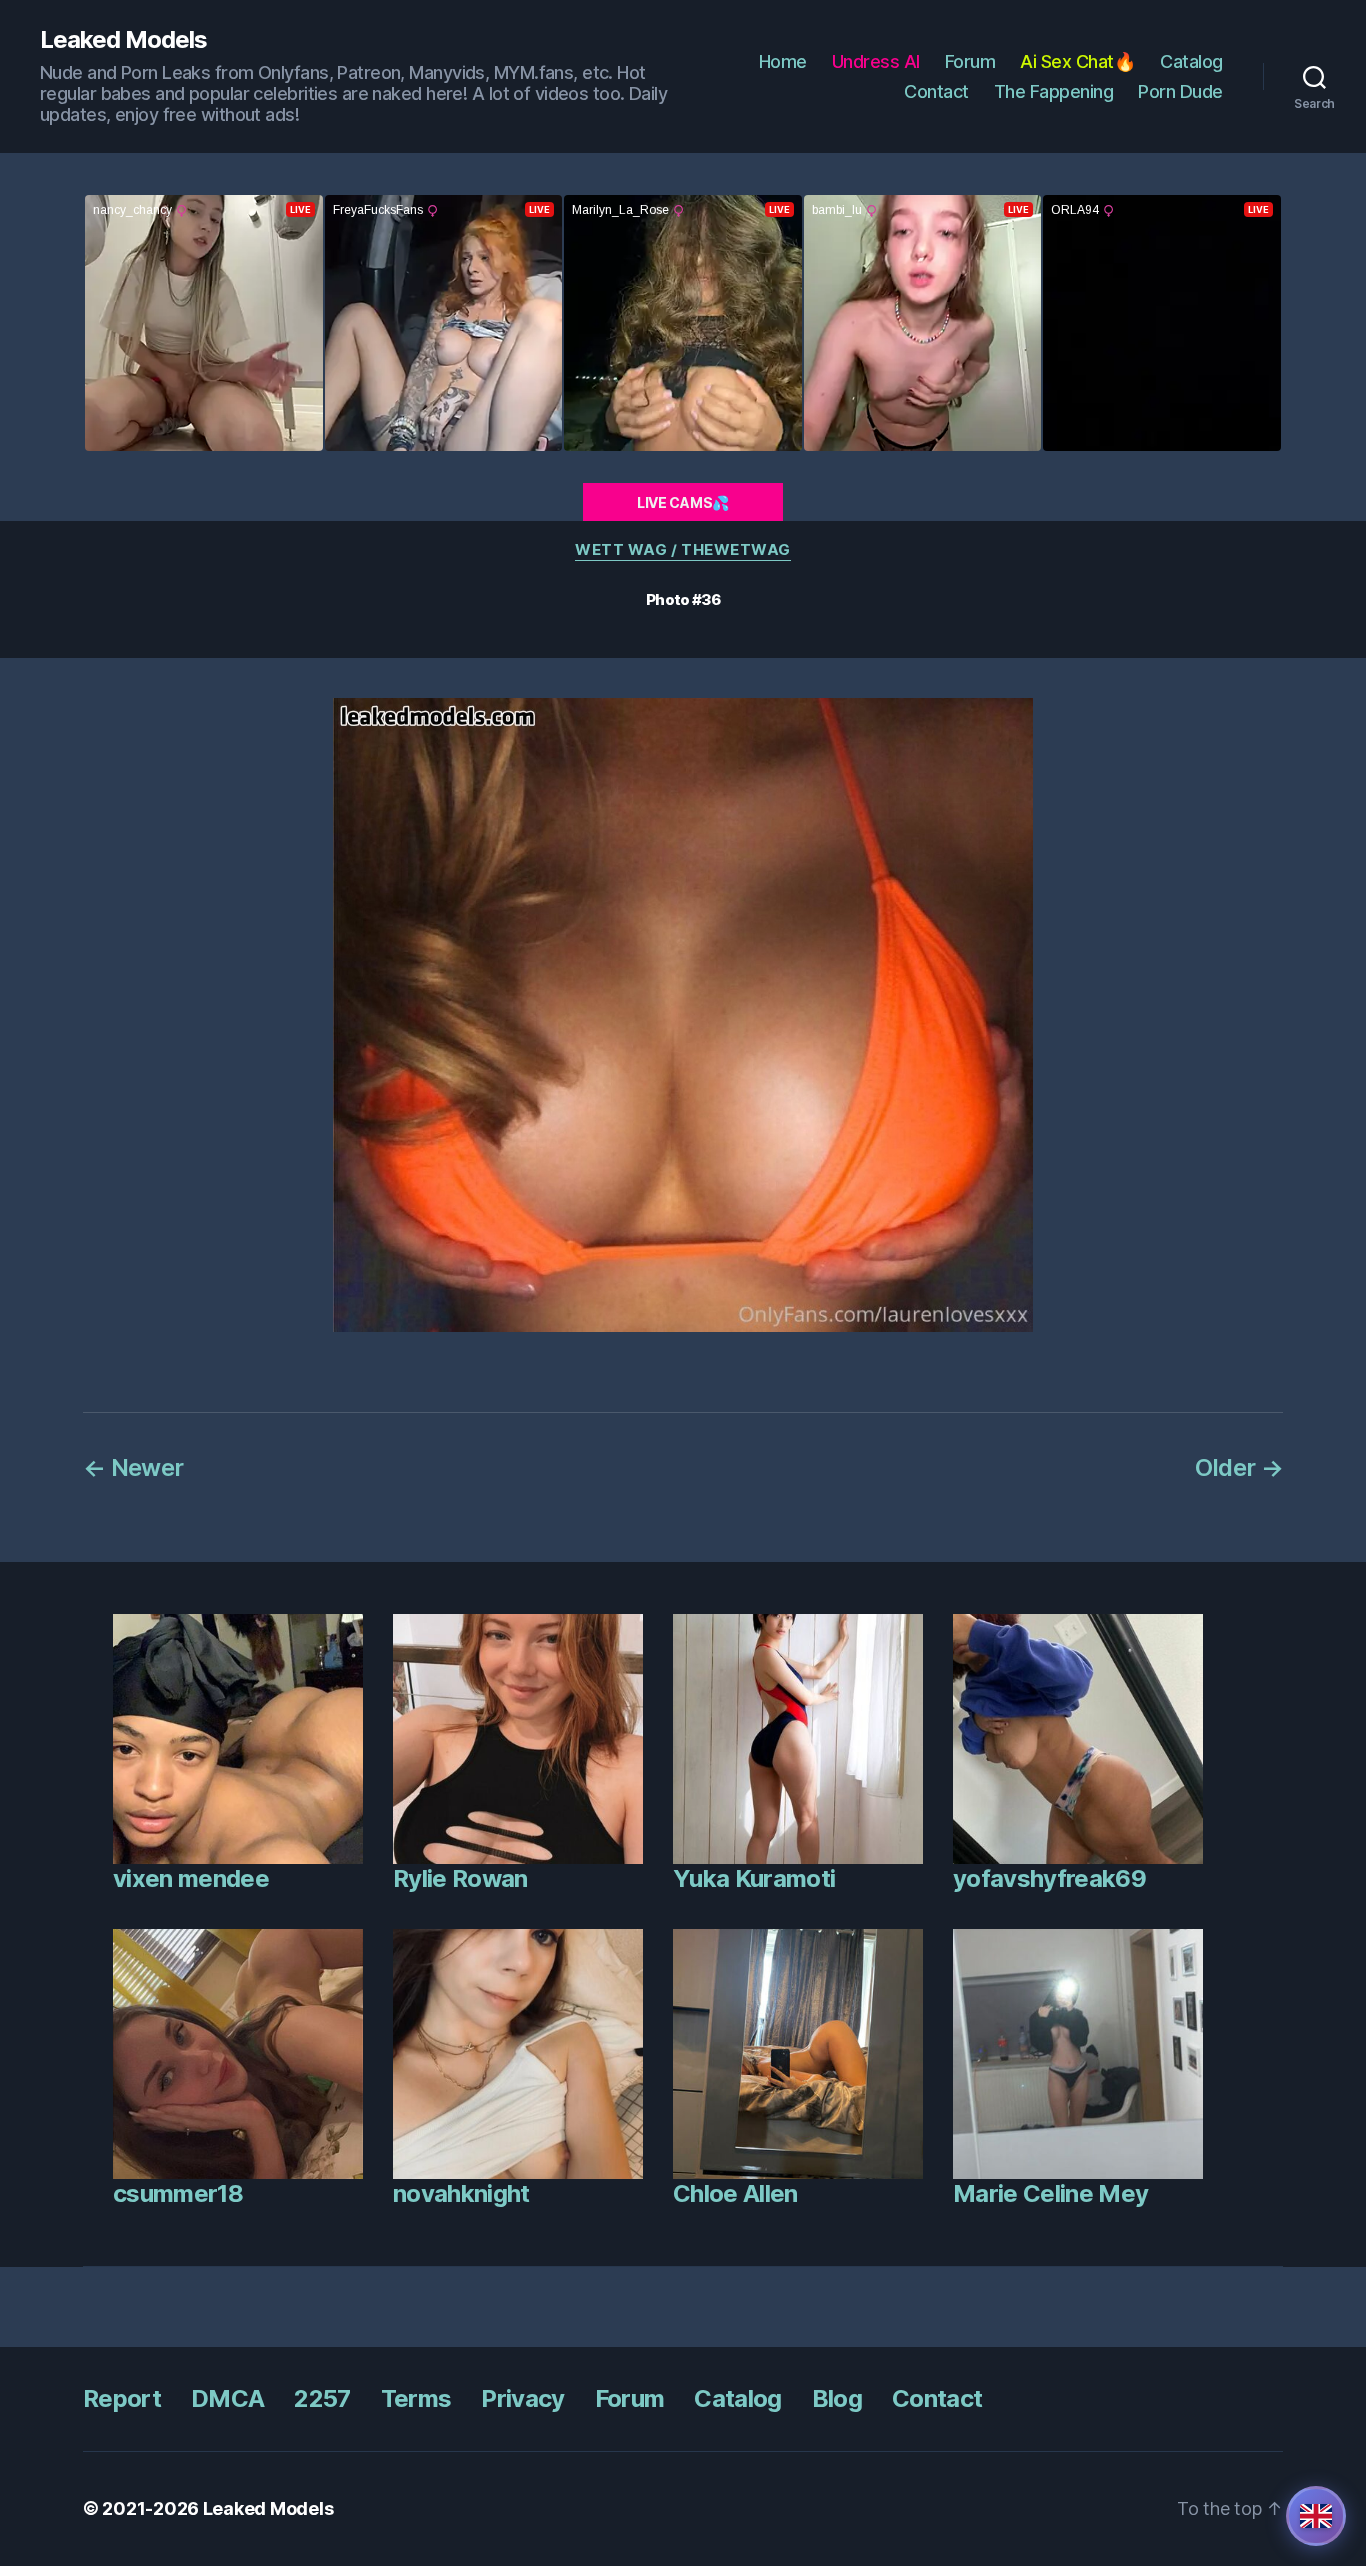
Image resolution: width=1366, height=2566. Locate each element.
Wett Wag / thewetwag (683, 550)
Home (783, 61)
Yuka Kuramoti (754, 1878)
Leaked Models (123, 40)
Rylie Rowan (460, 1878)
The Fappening (1054, 91)
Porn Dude (1180, 91)
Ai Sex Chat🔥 (1077, 61)
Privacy (522, 2398)
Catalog (1191, 61)
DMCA (227, 2398)
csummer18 (178, 2193)
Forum (970, 61)
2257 (322, 2398)
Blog (837, 2398)
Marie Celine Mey (1050, 2193)
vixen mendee (191, 1878)
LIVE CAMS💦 (683, 502)
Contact (936, 91)
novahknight (461, 2193)
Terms (416, 2398)
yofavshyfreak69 (1049, 1878)
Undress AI (876, 61)
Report (122, 2398)
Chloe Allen (735, 2193)
